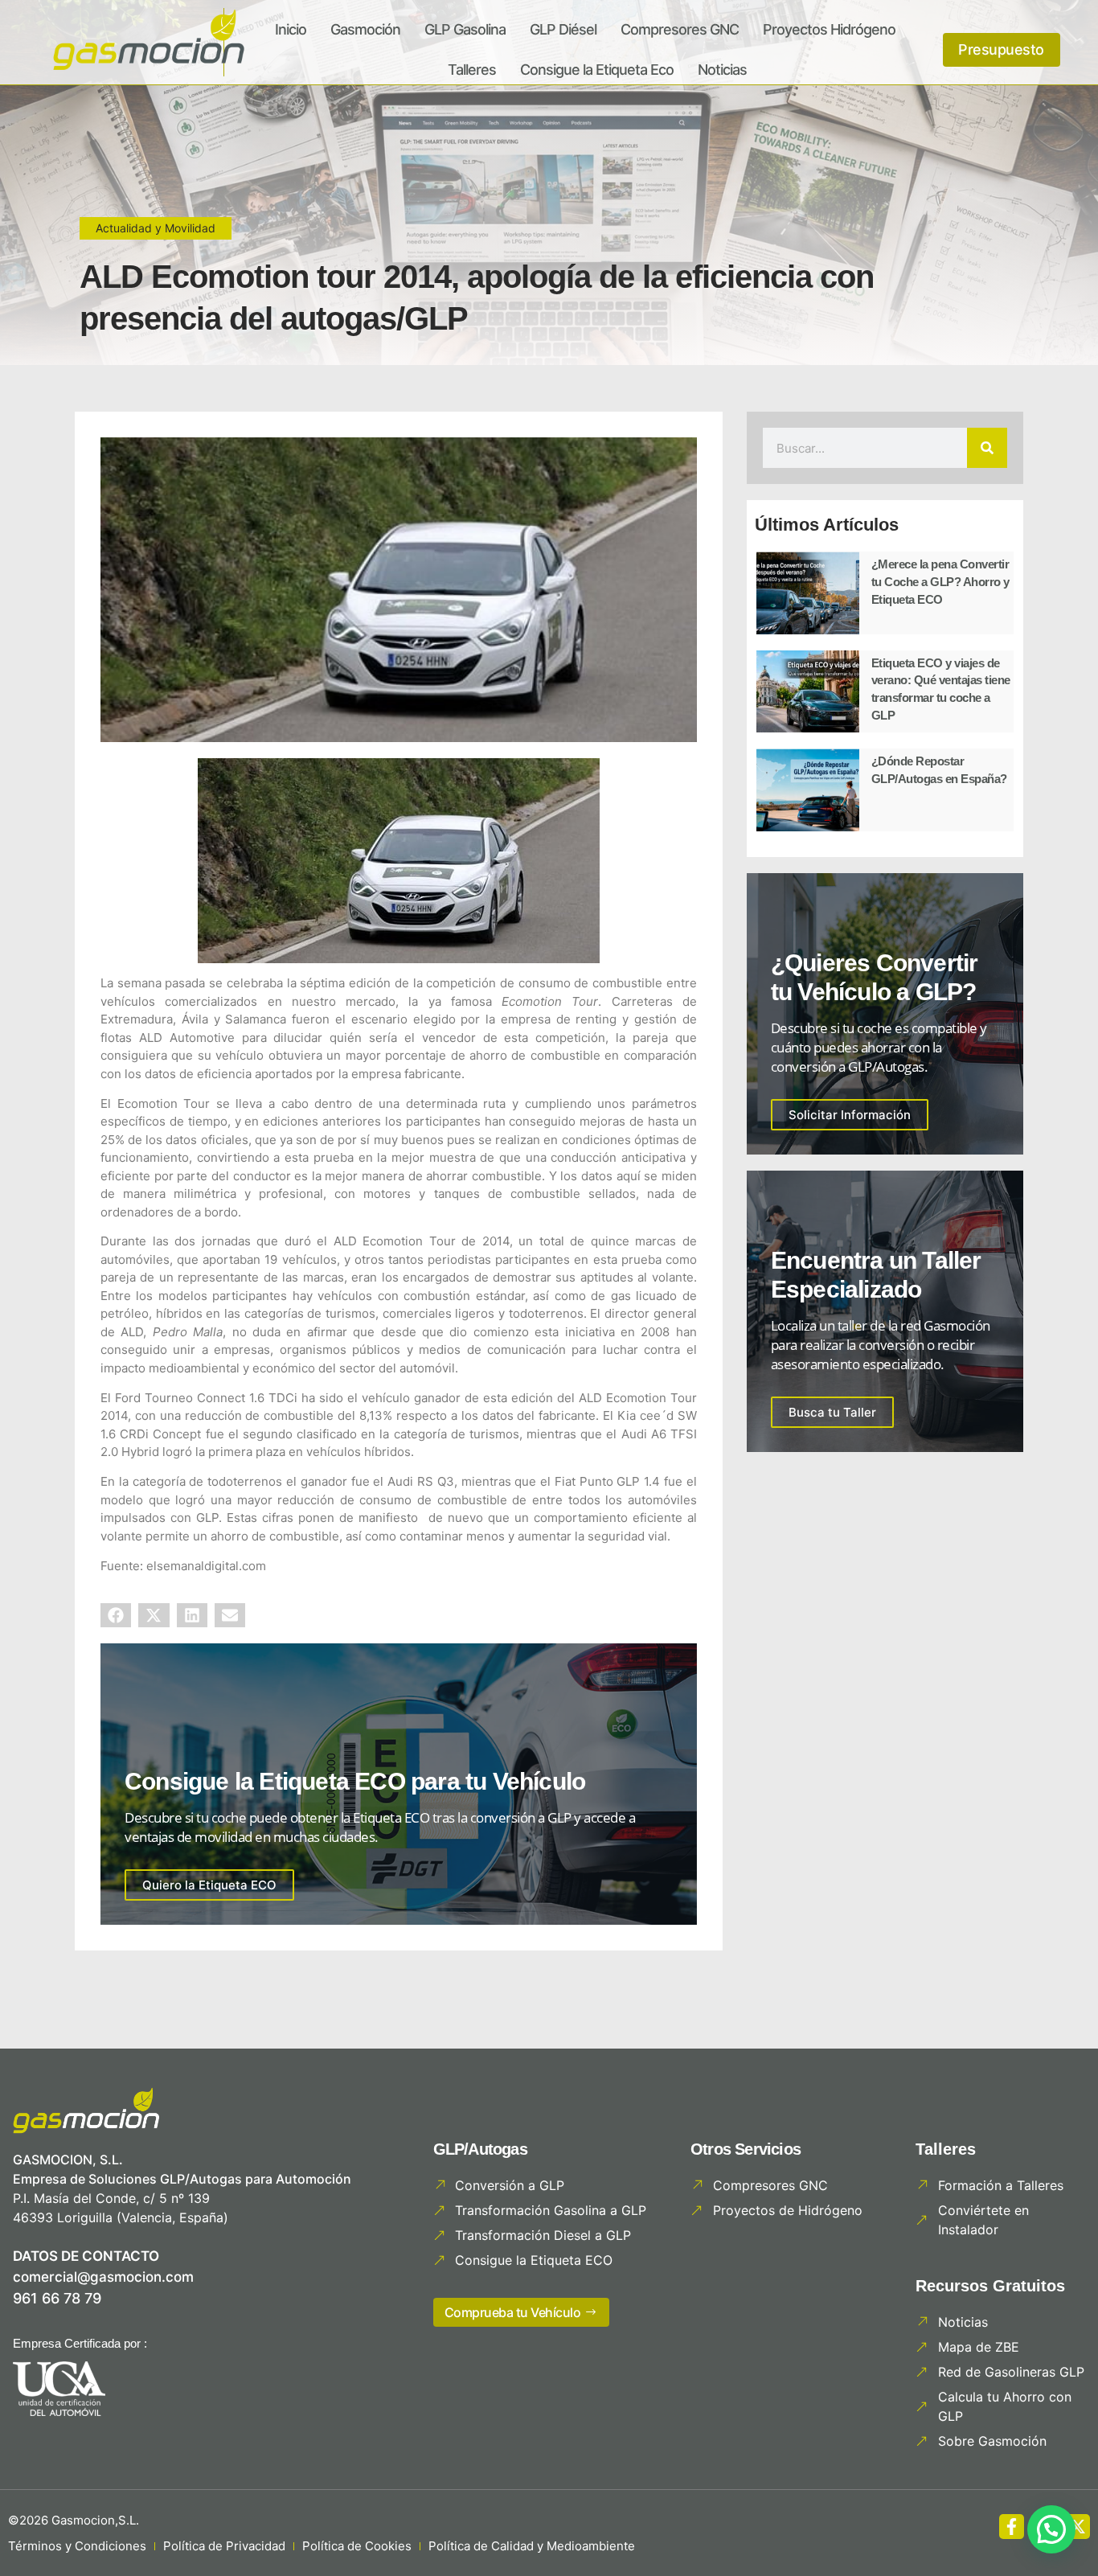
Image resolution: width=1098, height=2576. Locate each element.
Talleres (472, 70)
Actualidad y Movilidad (156, 228)
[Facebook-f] (1012, 2527)
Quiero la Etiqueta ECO (209, 1885)
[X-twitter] (1078, 2527)
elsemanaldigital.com (206, 1566)
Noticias (722, 70)
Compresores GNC (680, 29)
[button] (116, 1615)
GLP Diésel (563, 29)
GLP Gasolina (465, 29)
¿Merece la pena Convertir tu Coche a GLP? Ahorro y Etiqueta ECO (940, 581)
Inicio (291, 29)
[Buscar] (987, 448)
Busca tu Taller (832, 1412)
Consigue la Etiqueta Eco (597, 70)
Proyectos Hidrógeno (829, 29)
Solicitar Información (850, 1115)
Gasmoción (365, 29)
